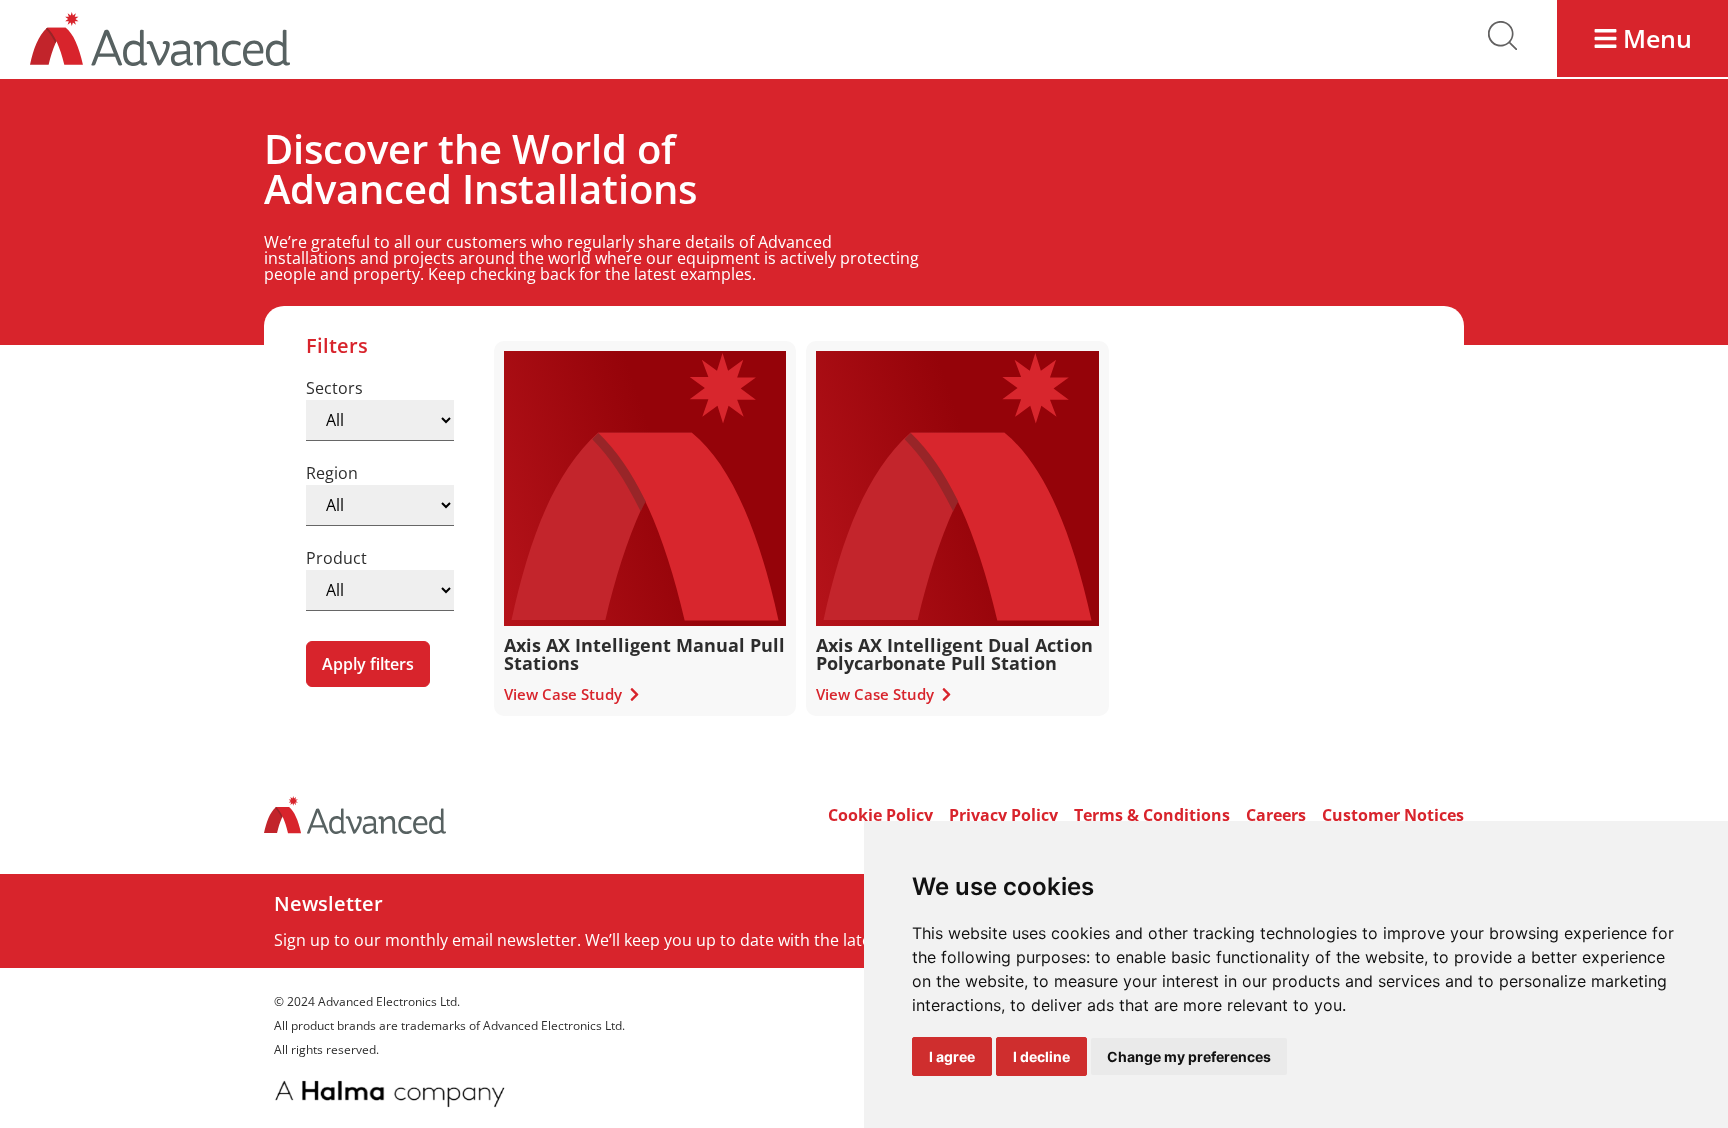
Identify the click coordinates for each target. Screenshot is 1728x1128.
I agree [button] (952, 1056)
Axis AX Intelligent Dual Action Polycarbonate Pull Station (954, 654)
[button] (1642, 38)
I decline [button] (1041, 1056)
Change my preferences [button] (1189, 1056)
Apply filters (368, 664)
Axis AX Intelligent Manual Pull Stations (644, 654)
